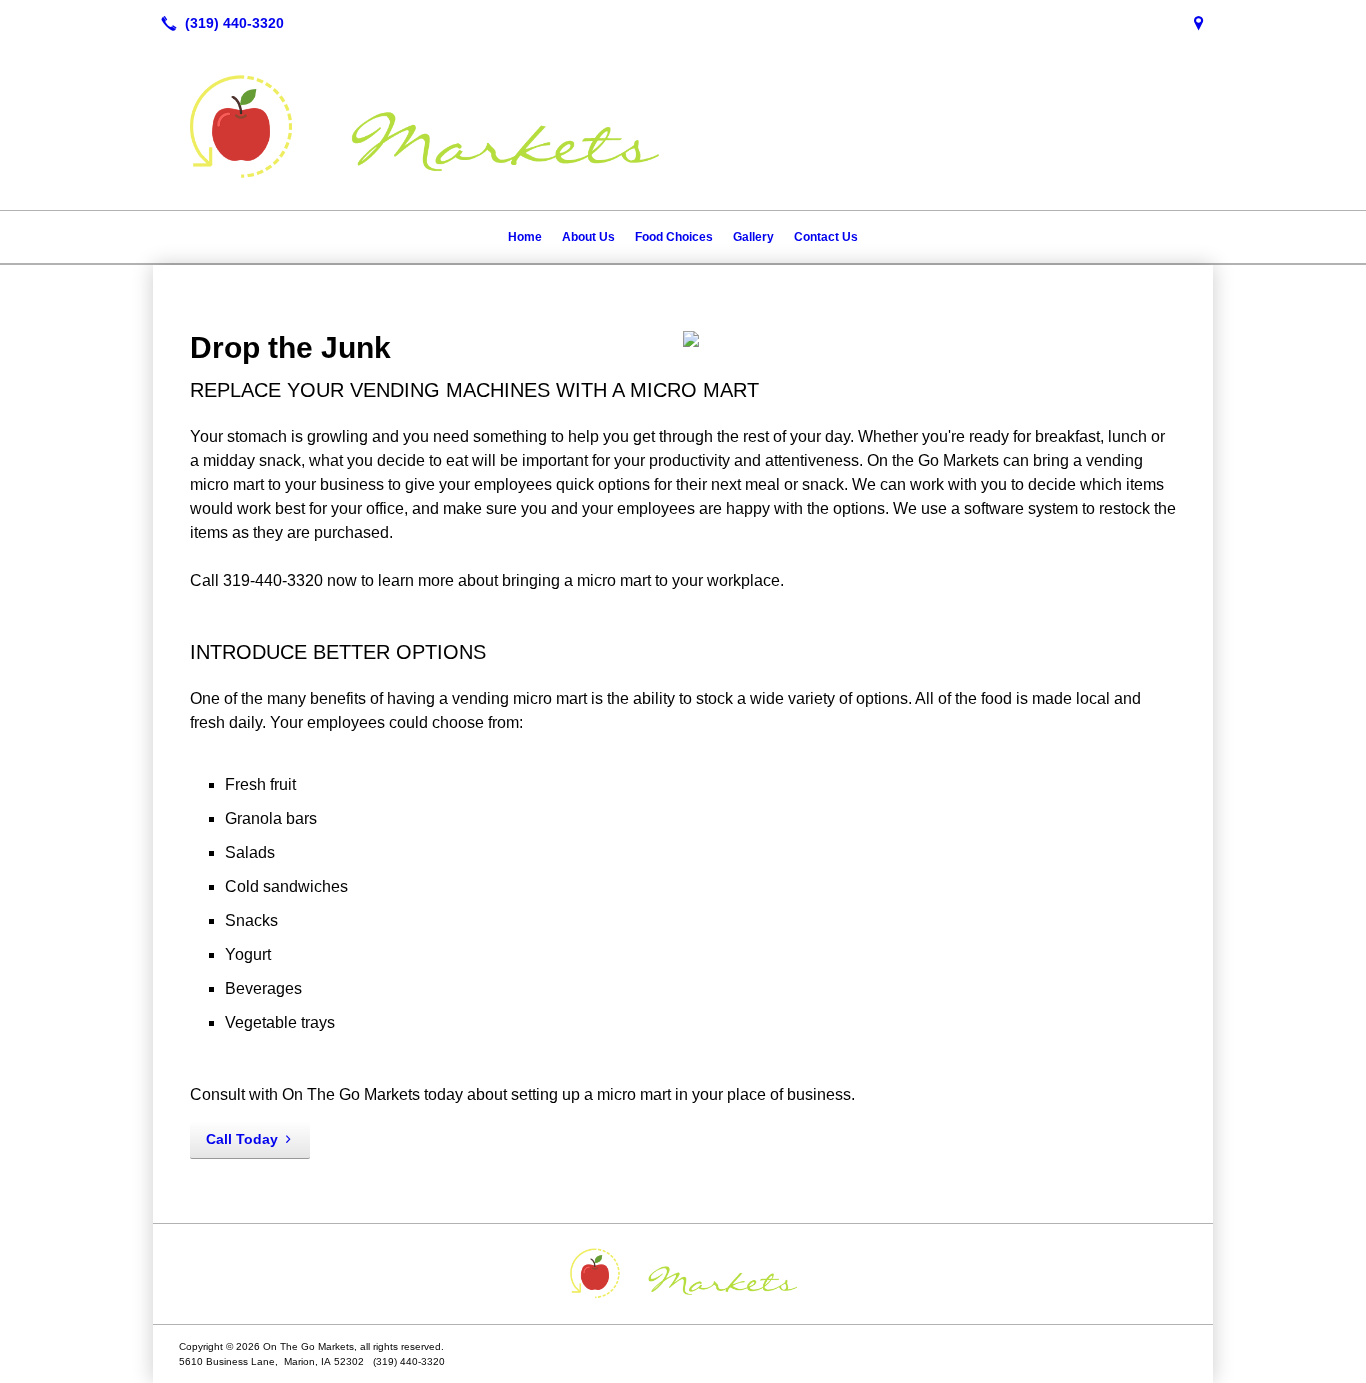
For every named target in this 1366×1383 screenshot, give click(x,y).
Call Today (242, 1139)
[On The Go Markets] (683, 1274)
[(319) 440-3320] (218, 23)
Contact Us (826, 237)
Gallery (753, 237)
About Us (588, 237)
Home (525, 237)
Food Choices (674, 237)
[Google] (1199, 23)
